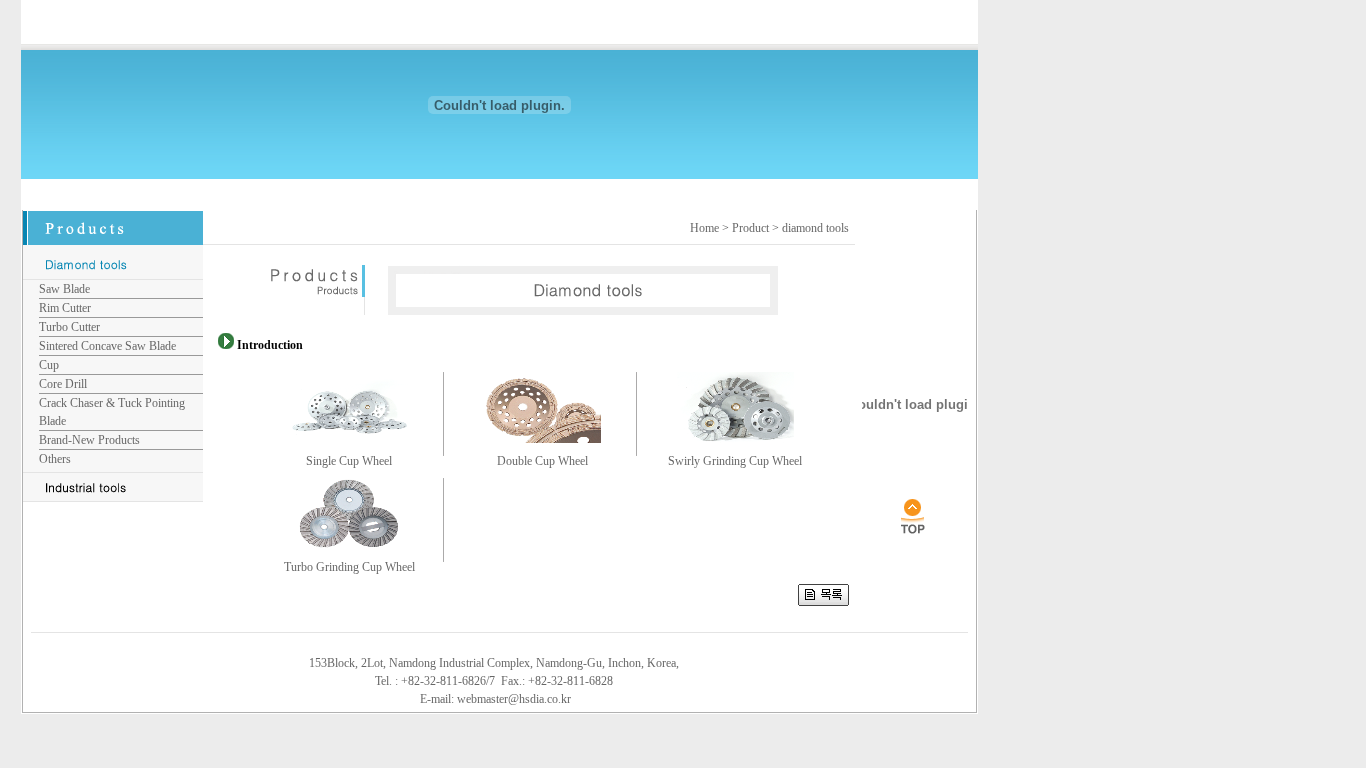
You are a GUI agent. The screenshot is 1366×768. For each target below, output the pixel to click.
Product (750, 228)
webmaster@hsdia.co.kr (514, 699)
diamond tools (815, 228)
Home (704, 228)
